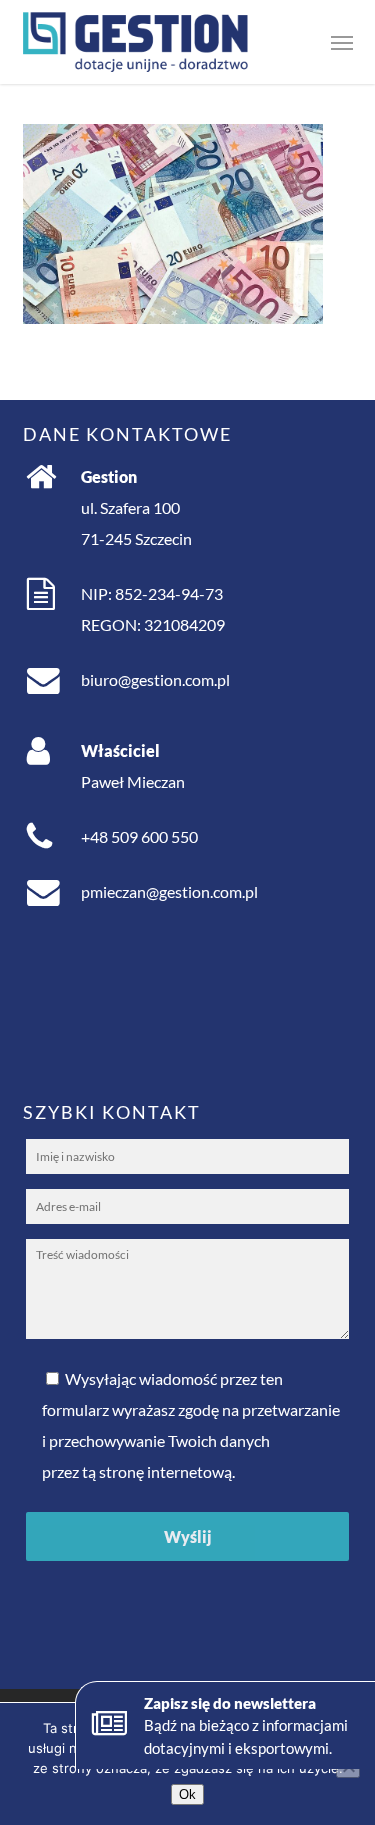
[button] (342, 42)
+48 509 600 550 (139, 836)
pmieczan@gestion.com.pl (169, 891)
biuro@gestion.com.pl (155, 679)
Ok (187, 1794)
